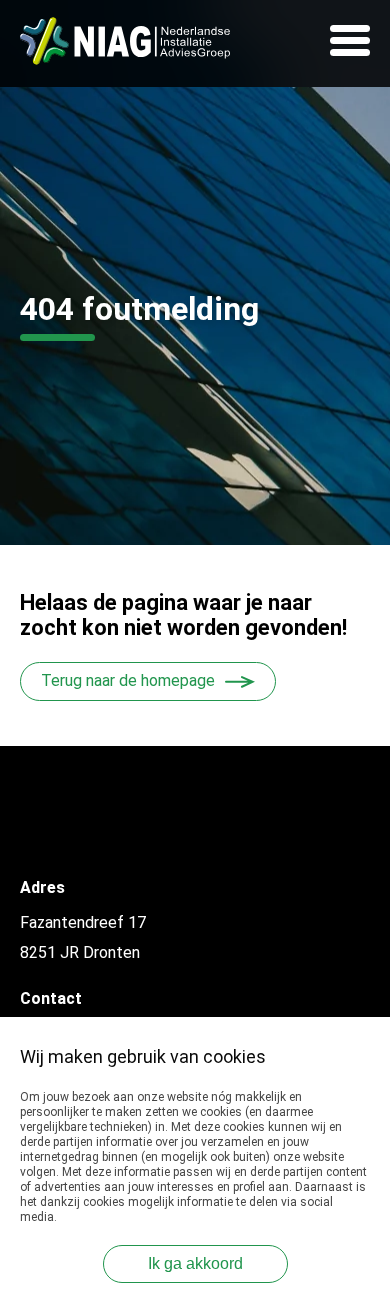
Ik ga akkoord (195, 1263)
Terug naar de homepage (128, 680)
